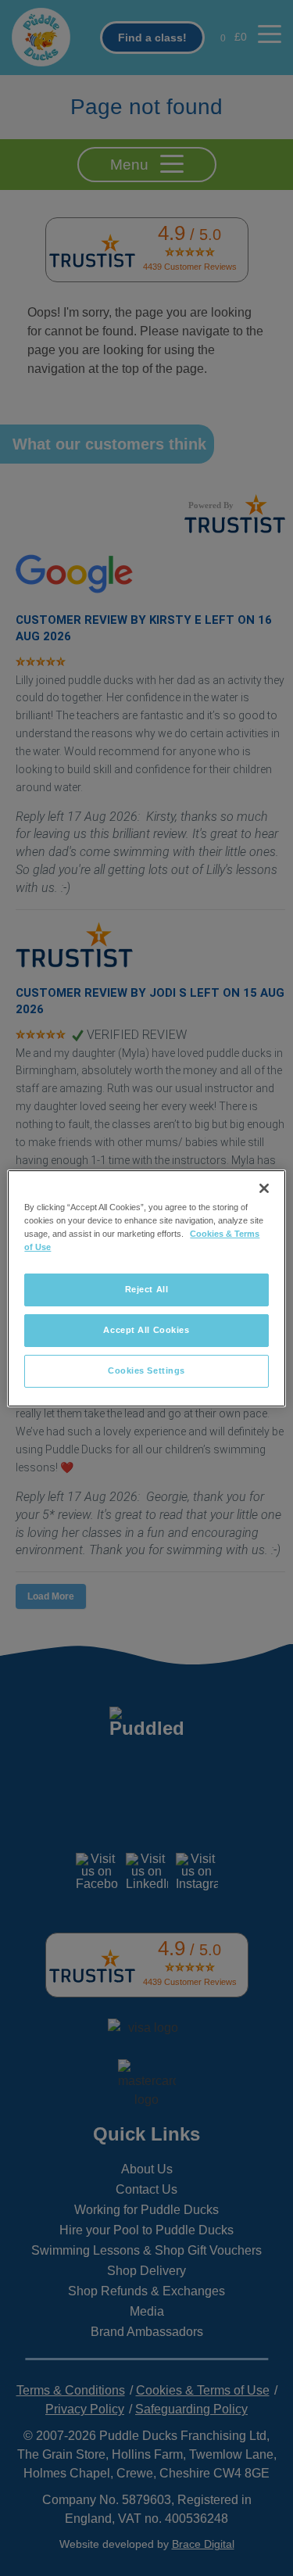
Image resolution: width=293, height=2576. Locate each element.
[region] (146, 1288)
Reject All (147, 1289)
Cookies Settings (146, 1370)
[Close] (264, 1188)
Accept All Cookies (146, 1330)
